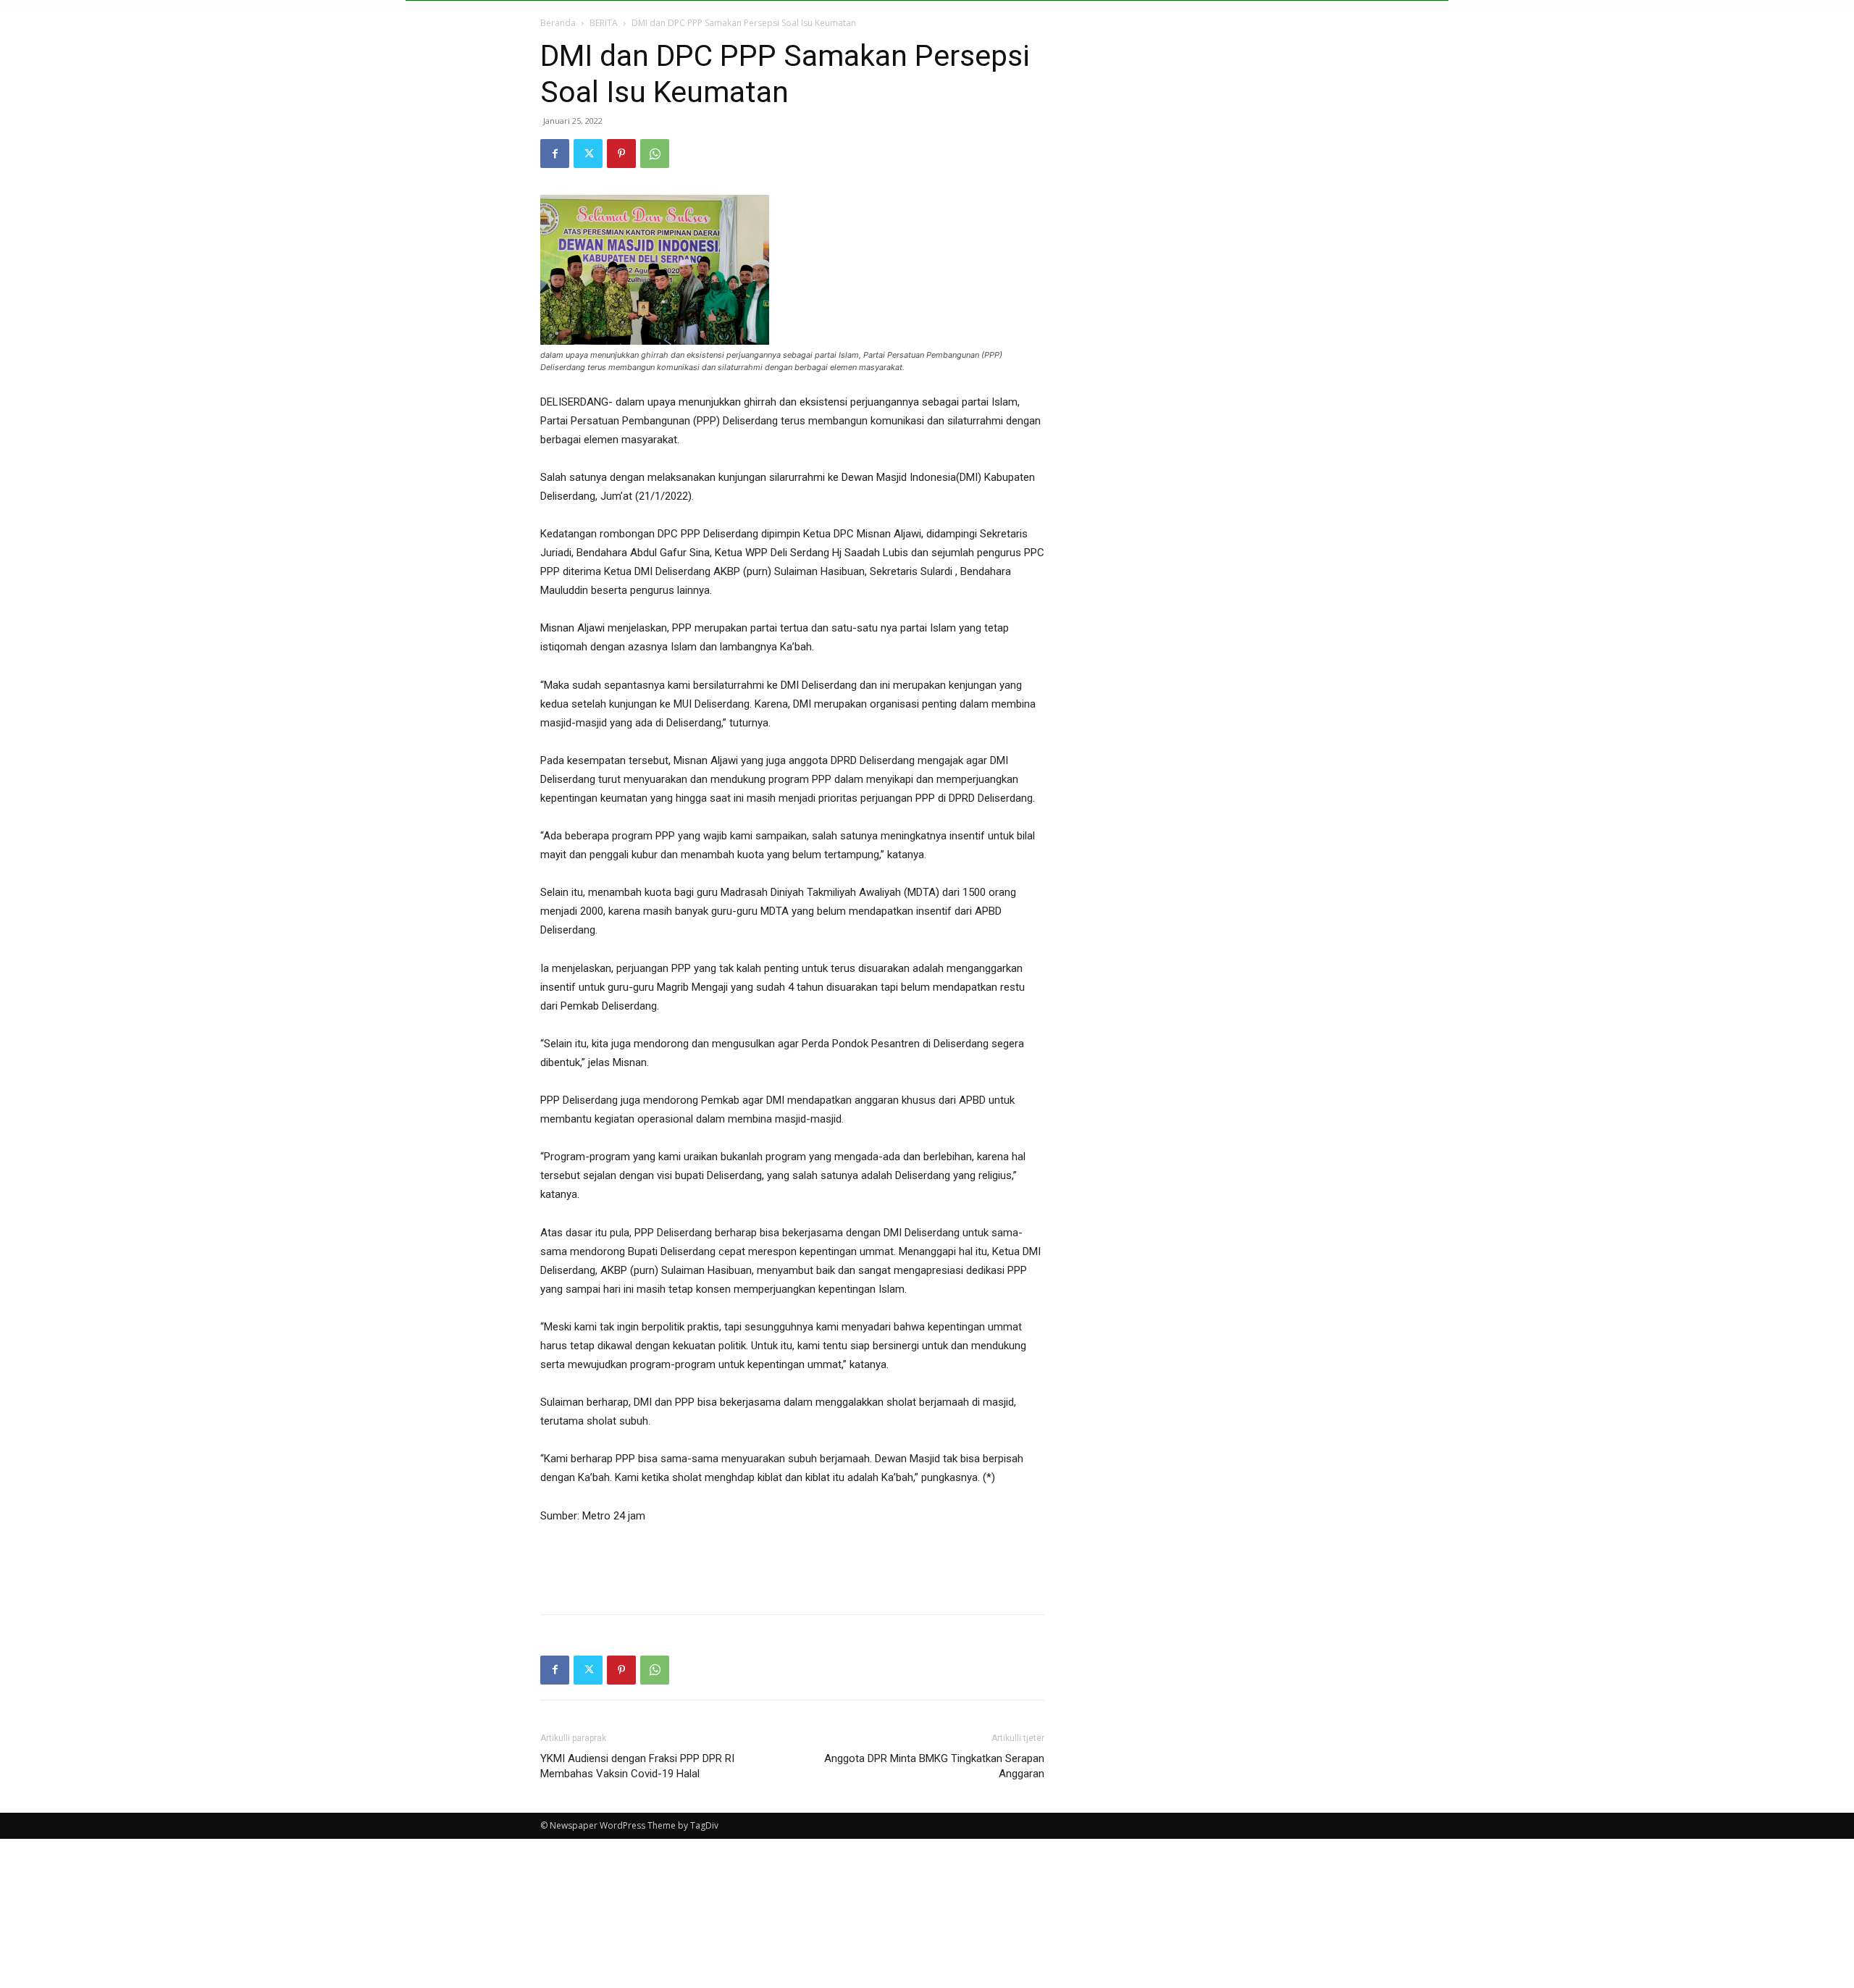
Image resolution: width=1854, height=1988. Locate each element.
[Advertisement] (792, 1566)
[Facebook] (555, 154)
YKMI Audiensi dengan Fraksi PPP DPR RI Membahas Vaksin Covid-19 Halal (637, 1766)
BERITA (604, 23)
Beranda (558, 23)
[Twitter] (588, 154)
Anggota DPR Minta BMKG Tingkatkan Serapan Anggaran (934, 1766)
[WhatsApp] (655, 154)
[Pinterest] (621, 154)
